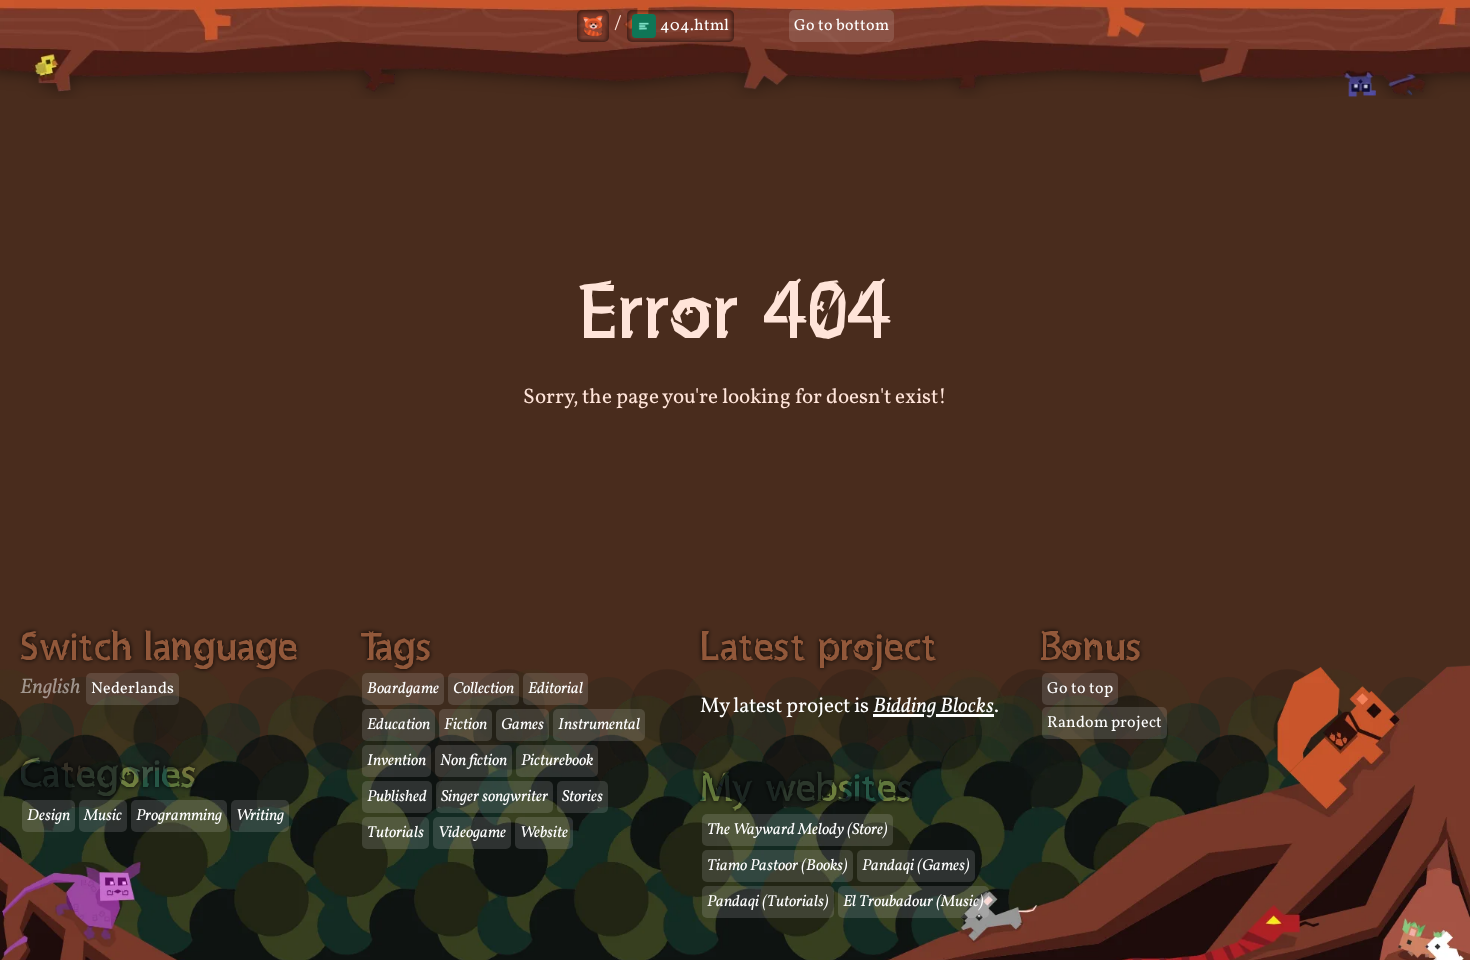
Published (397, 797)
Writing (260, 816)
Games (522, 725)
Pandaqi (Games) (916, 866)
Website (544, 833)
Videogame (472, 833)
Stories (582, 797)
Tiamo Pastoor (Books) (777, 866)
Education (398, 725)
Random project (1104, 723)
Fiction (465, 725)
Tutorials (395, 833)
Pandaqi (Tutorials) (768, 902)
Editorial (555, 689)
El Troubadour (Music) (913, 902)
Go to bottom (841, 26)
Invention (396, 761)
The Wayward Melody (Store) (797, 830)
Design (48, 816)
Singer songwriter (494, 797)
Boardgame (403, 689)
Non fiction (473, 761)
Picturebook (557, 761)
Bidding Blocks (933, 706)
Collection (483, 689)
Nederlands (132, 689)
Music (103, 816)
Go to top (1080, 689)
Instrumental (599, 725)
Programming (179, 816)
